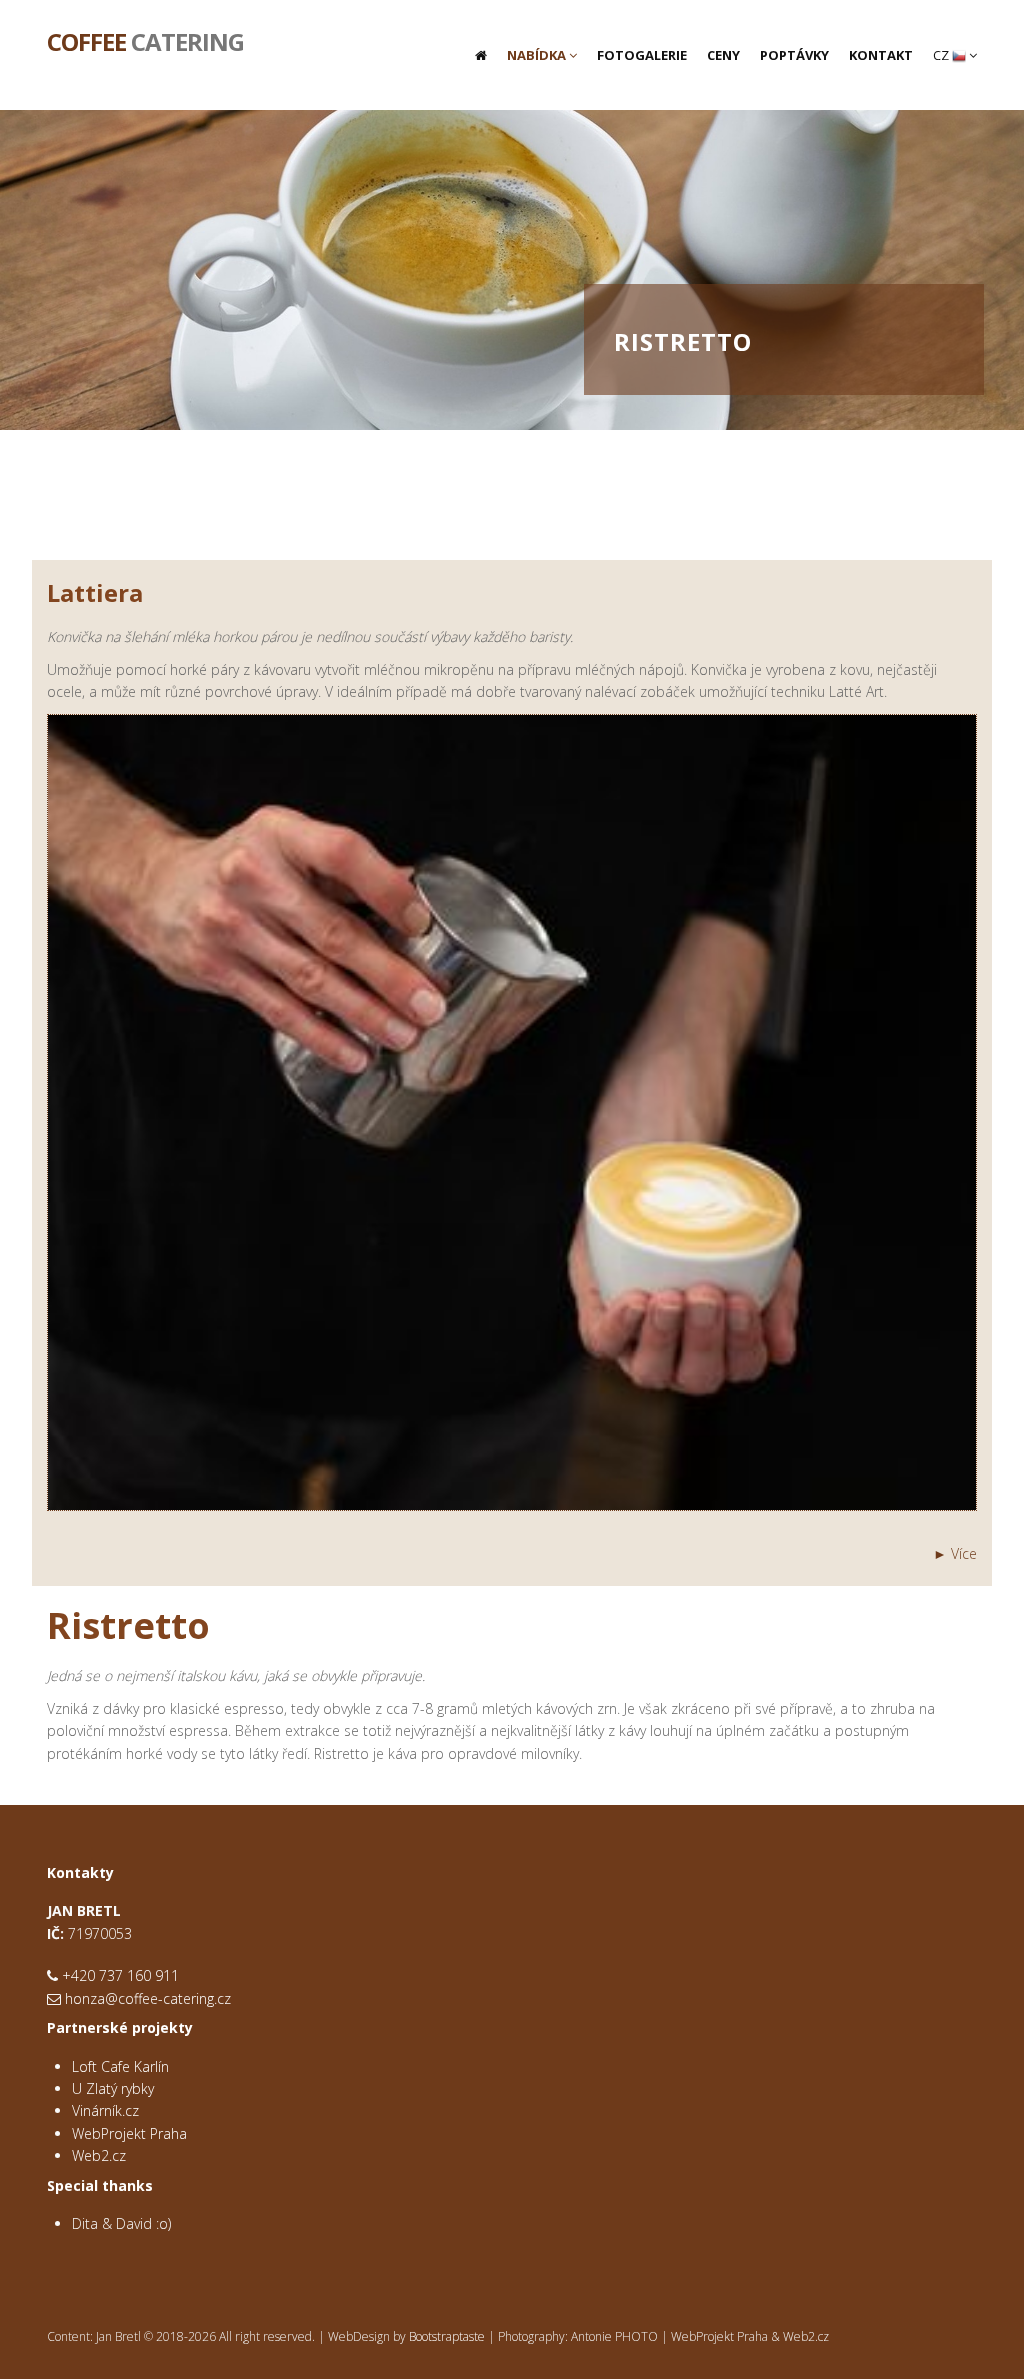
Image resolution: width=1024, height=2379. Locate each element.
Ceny (723, 55)
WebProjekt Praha (129, 2133)
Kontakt (881, 55)
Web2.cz (99, 2155)
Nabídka (538, 55)
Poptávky (794, 55)
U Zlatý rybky (113, 2088)
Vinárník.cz (105, 2110)
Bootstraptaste (447, 2336)
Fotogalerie (642, 55)
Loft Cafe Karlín (120, 2066)
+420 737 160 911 (120, 1975)
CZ (942, 55)
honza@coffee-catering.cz (148, 1998)
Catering (145, 40)
